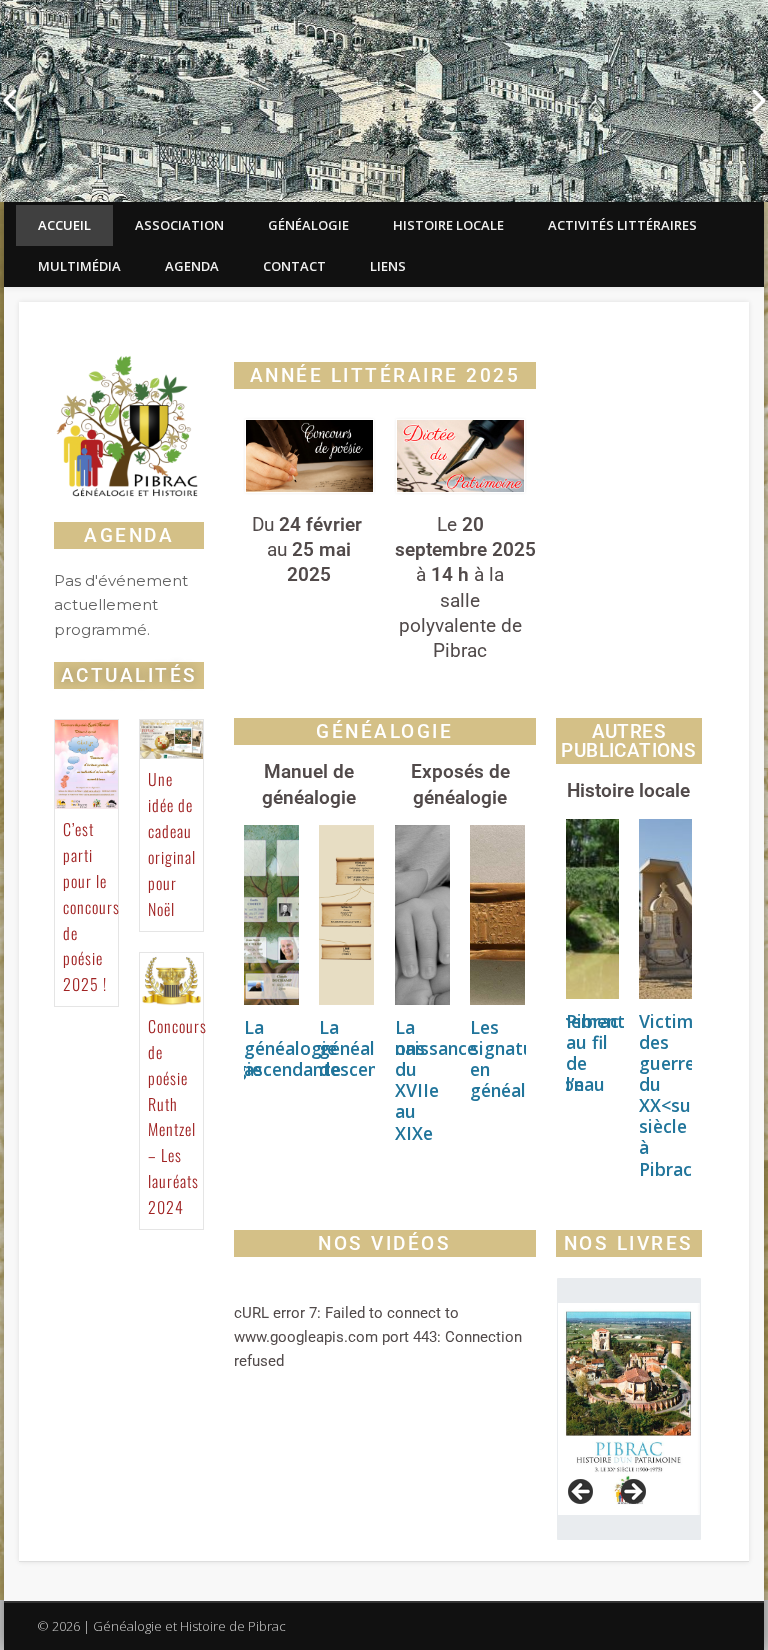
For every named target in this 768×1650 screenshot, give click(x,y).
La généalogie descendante (373, 1048)
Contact (294, 266)
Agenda (192, 266)
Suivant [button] (632, 1493)
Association (179, 225)
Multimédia (79, 266)
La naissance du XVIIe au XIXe (436, 1080)
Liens (388, 266)
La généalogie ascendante (292, 1048)
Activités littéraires (622, 225)
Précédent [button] (582, 1493)
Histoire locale (448, 225)
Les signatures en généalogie (516, 1058)
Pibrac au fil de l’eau (592, 1052)
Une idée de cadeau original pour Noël (172, 844)
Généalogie (308, 225)
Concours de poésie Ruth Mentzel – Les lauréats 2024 (177, 1116)
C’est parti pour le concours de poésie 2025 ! (91, 907)
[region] (629, 1409)
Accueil (64, 225)
